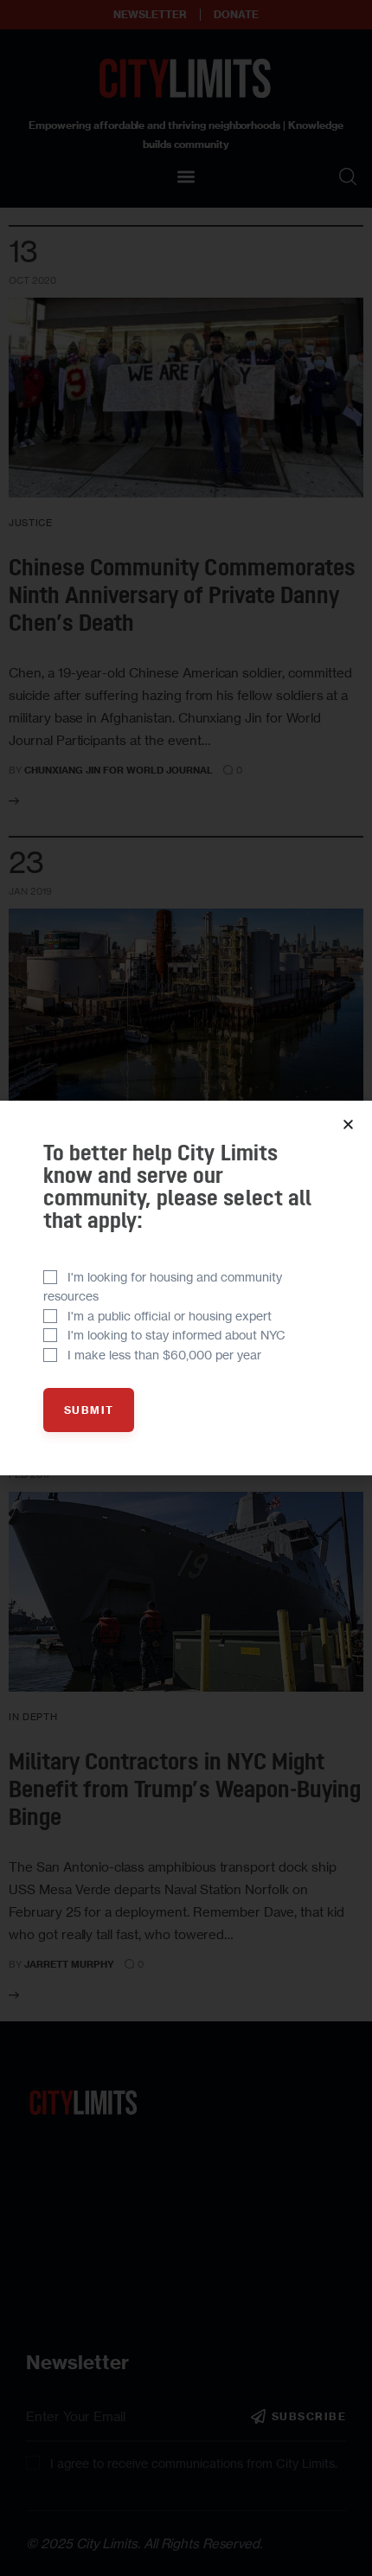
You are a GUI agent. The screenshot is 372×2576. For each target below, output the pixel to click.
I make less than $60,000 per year (164, 1355)
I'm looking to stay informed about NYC (176, 1335)
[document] (186, 1288)
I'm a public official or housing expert (170, 1316)
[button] (348, 1124)
